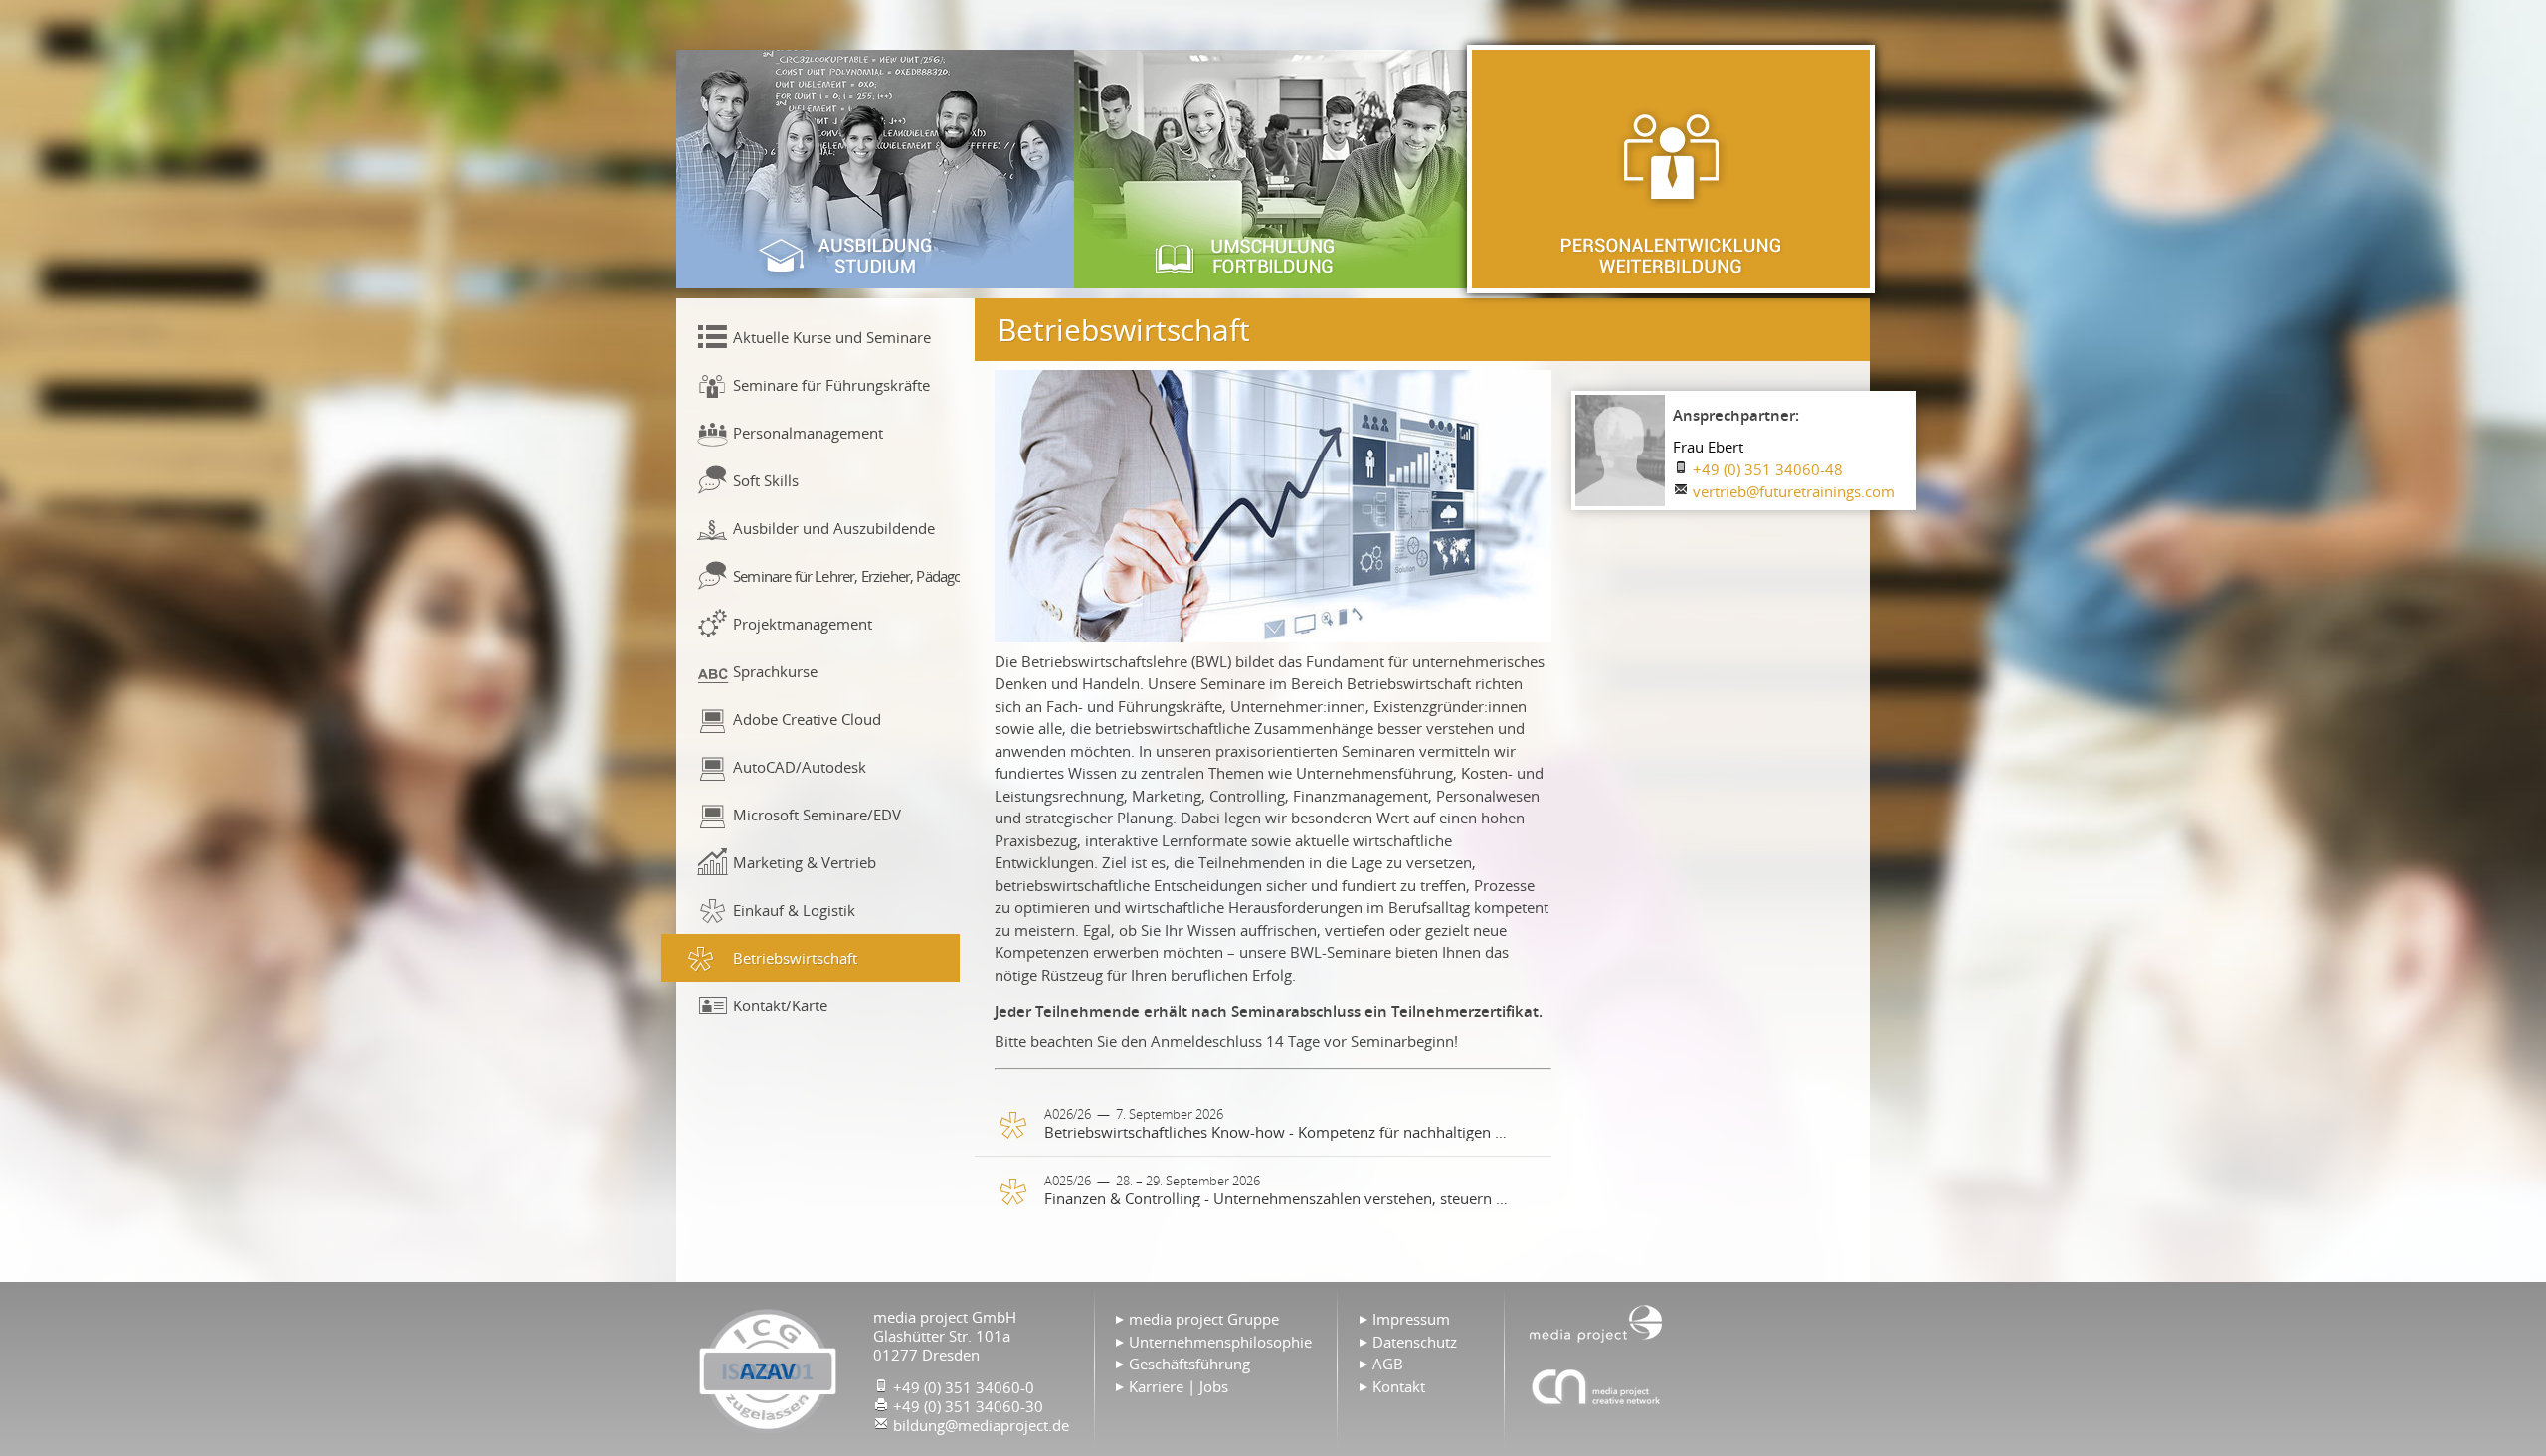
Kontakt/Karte (780, 1005)
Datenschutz (1415, 1342)
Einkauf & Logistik (794, 910)
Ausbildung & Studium (875, 169)
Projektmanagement (803, 624)
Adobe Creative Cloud (807, 719)
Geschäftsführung (1189, 1364)
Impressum (1411, 1319)
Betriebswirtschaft (795, 958)
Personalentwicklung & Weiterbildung (1671, 169)
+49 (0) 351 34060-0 (964, 1387)
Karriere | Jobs (1179, 1386)
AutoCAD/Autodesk (800, 767)
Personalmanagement (808, 433)
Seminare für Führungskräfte (831, 385)
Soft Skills (766, 480)
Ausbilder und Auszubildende (834, 528)
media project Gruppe (1204, 1319)
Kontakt (1399, 1386)
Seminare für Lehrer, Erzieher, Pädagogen (846, 576)
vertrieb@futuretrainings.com (1794, 491)
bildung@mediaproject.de (981, 1425)
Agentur (1596, 1386)
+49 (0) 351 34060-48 (1768, 469)
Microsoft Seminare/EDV (817, 815)
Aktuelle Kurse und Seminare (832, 337)
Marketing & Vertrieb (805, 862)
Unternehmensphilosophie (1220, 1342)
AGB (1388, 1364)
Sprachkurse (775, 671)
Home (1596, 1322)
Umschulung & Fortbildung (1273, 169)
